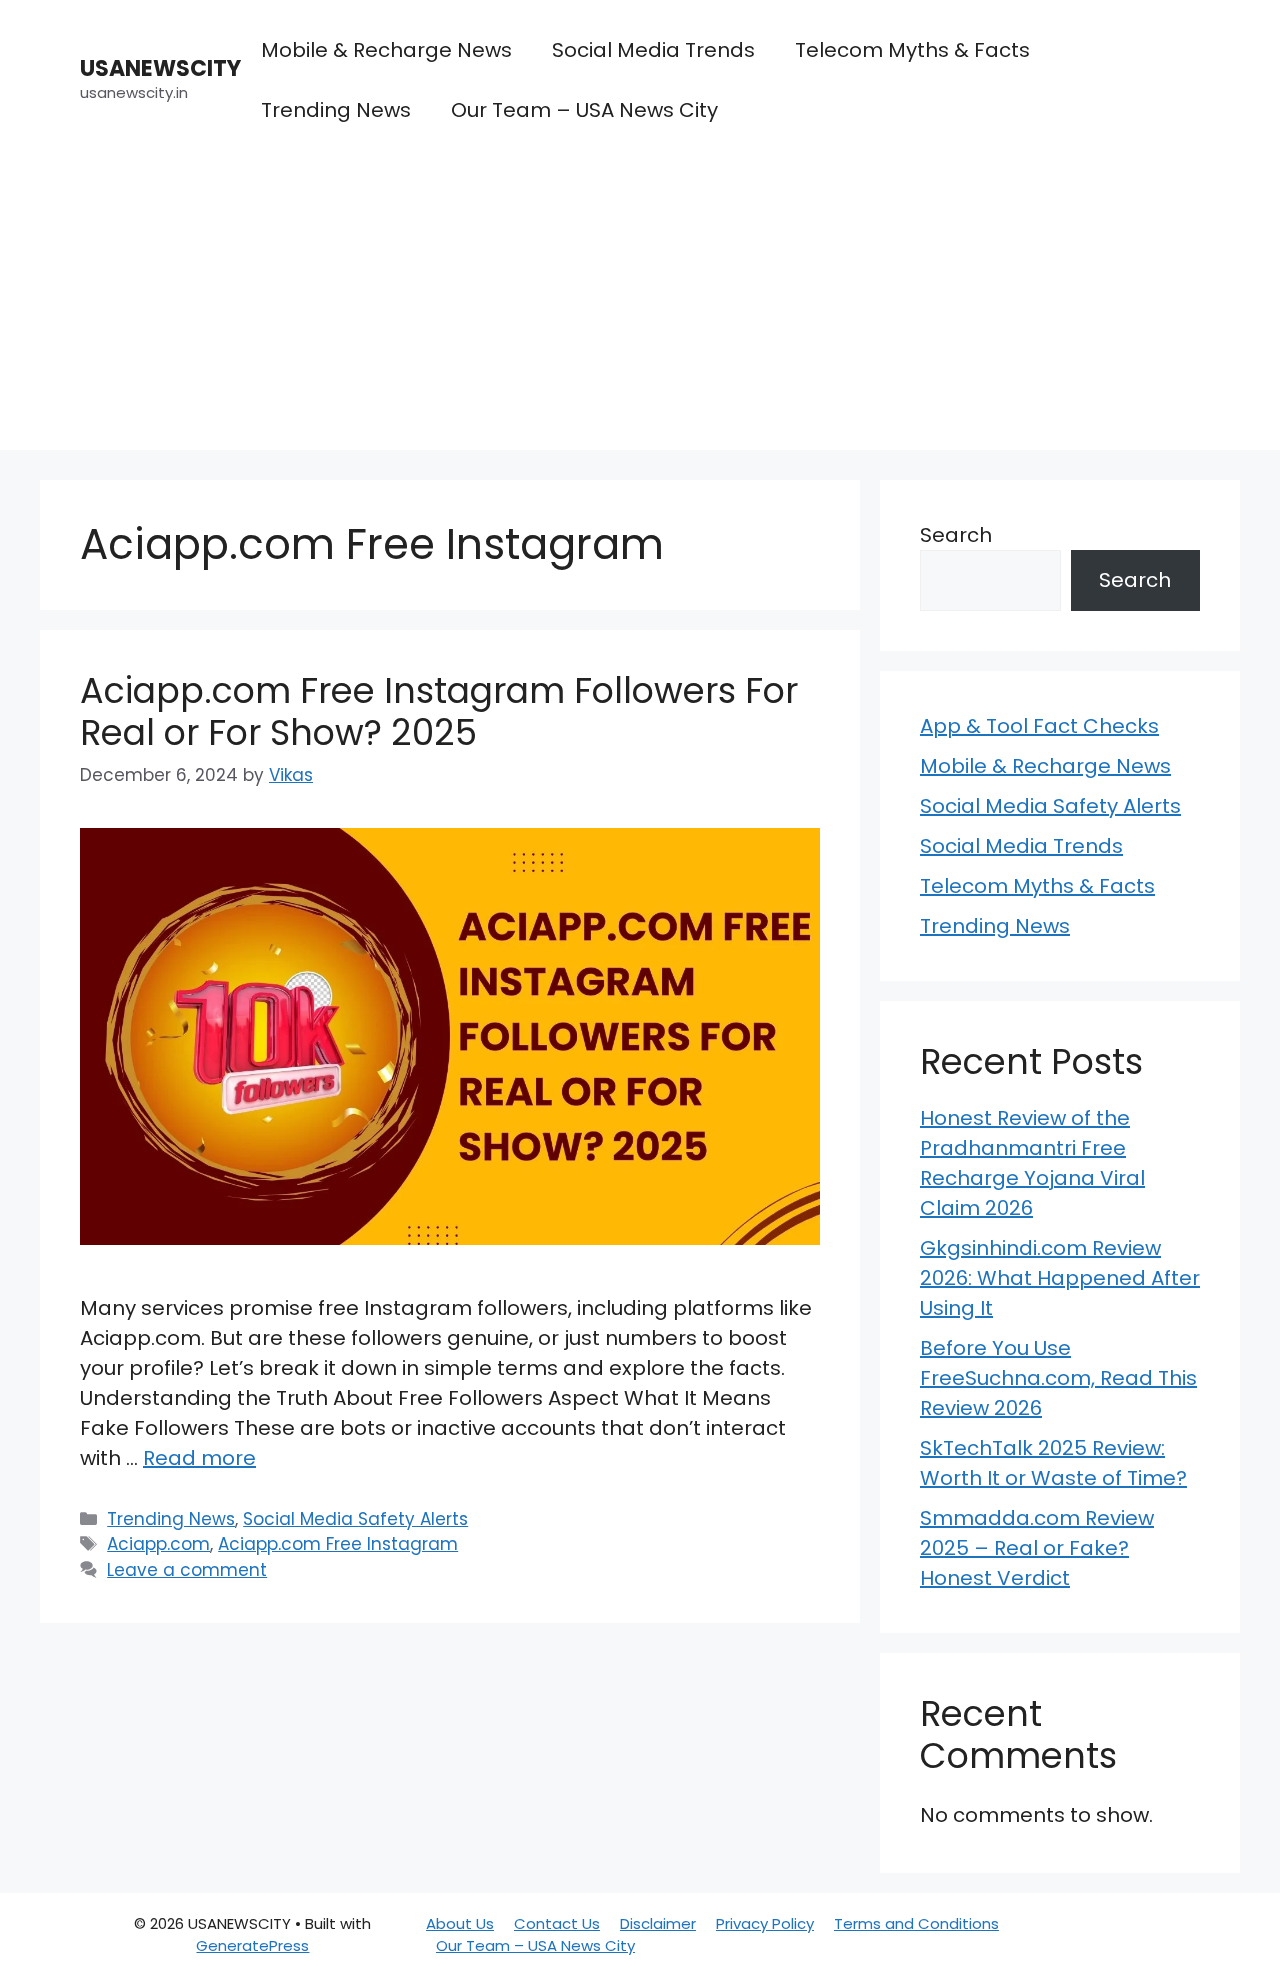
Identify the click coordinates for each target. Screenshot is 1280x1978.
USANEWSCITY (160, 68)
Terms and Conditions (916, 1923)
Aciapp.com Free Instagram (338, 1544)
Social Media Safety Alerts (355, 1519)
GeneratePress (252, 1945)
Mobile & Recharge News (386, 50)
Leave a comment (187, 1570)
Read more (199, 1458)
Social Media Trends (653, 50)
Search (956, 535)
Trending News (336, 110)
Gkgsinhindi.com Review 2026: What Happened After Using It (1060, 1278)
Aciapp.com (158, 1544)
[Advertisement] (640, 310)
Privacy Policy (765, 1923)
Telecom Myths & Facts (912, 50)
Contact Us (557, 1923)
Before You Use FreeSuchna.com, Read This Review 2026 (1058, 1378)
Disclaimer (658, 1923)
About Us (460, 1923)
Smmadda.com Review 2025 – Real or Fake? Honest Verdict (1037, 1548)
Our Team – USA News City (584, 110)
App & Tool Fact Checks (1039, 726)
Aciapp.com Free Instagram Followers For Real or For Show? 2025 (439, 711)
